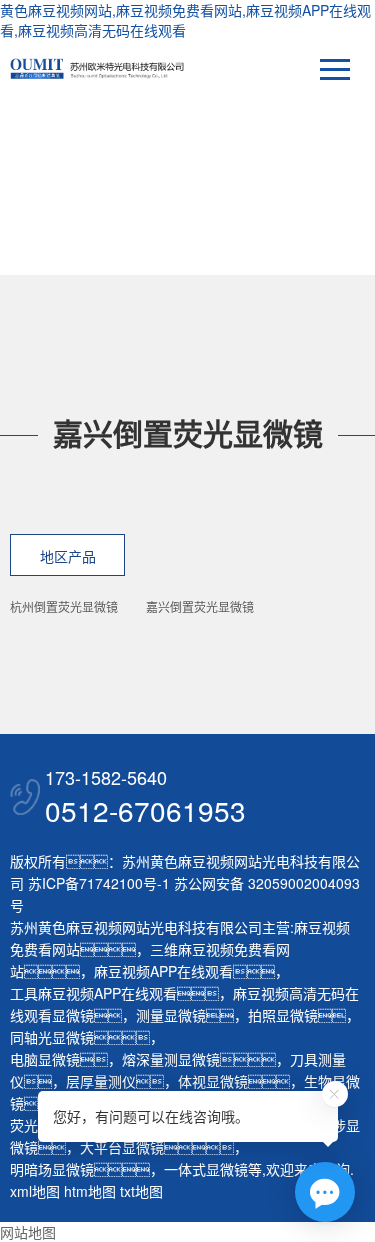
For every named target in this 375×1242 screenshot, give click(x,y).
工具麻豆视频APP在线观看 (93, 993)
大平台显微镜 (122, 1147)
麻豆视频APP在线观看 (163, 971)
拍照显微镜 (283, 1015)
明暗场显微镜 (52, 1169)
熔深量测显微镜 (171, 1059)
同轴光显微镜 (52, 1037)
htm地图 (90, 1191)
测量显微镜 (171, 1015)
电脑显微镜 (45, 1059)
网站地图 (28, 1232)
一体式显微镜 (206, 1169)
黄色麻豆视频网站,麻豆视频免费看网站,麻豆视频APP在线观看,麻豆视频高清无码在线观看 (185, 20)
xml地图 (35, 1191)
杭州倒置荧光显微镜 (64, 606)
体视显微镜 (213, 1081)
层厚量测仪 (101, 1081)
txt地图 (141, 1191)
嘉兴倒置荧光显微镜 (200, 606)
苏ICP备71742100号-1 (99, 883)
